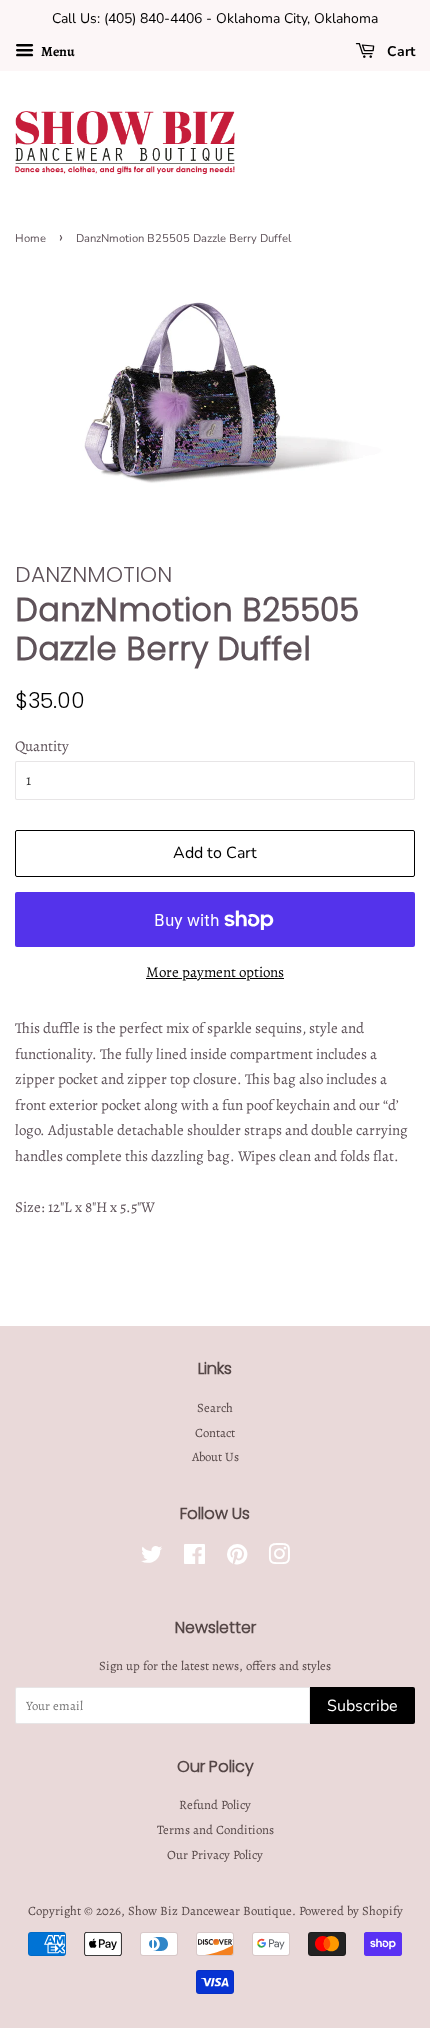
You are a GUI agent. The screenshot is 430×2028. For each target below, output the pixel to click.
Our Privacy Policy (215, 1854)
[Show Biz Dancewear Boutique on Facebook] (194, 1558)
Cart (399, 51)
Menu (57, 51)
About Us (215, 1456)
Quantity (42, 746)
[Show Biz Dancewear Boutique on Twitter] (152, 1558)
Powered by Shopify (351, 1910)
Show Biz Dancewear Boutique (210, 1910)
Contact (215, 1432)
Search (215, 1407)
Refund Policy (215, 1804)
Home (30, 238)
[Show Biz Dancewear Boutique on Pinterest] (237, 1558)
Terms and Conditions (215, 1829)
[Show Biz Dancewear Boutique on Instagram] (279, 1558)
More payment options (215, 972)
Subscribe (362, 1706)
